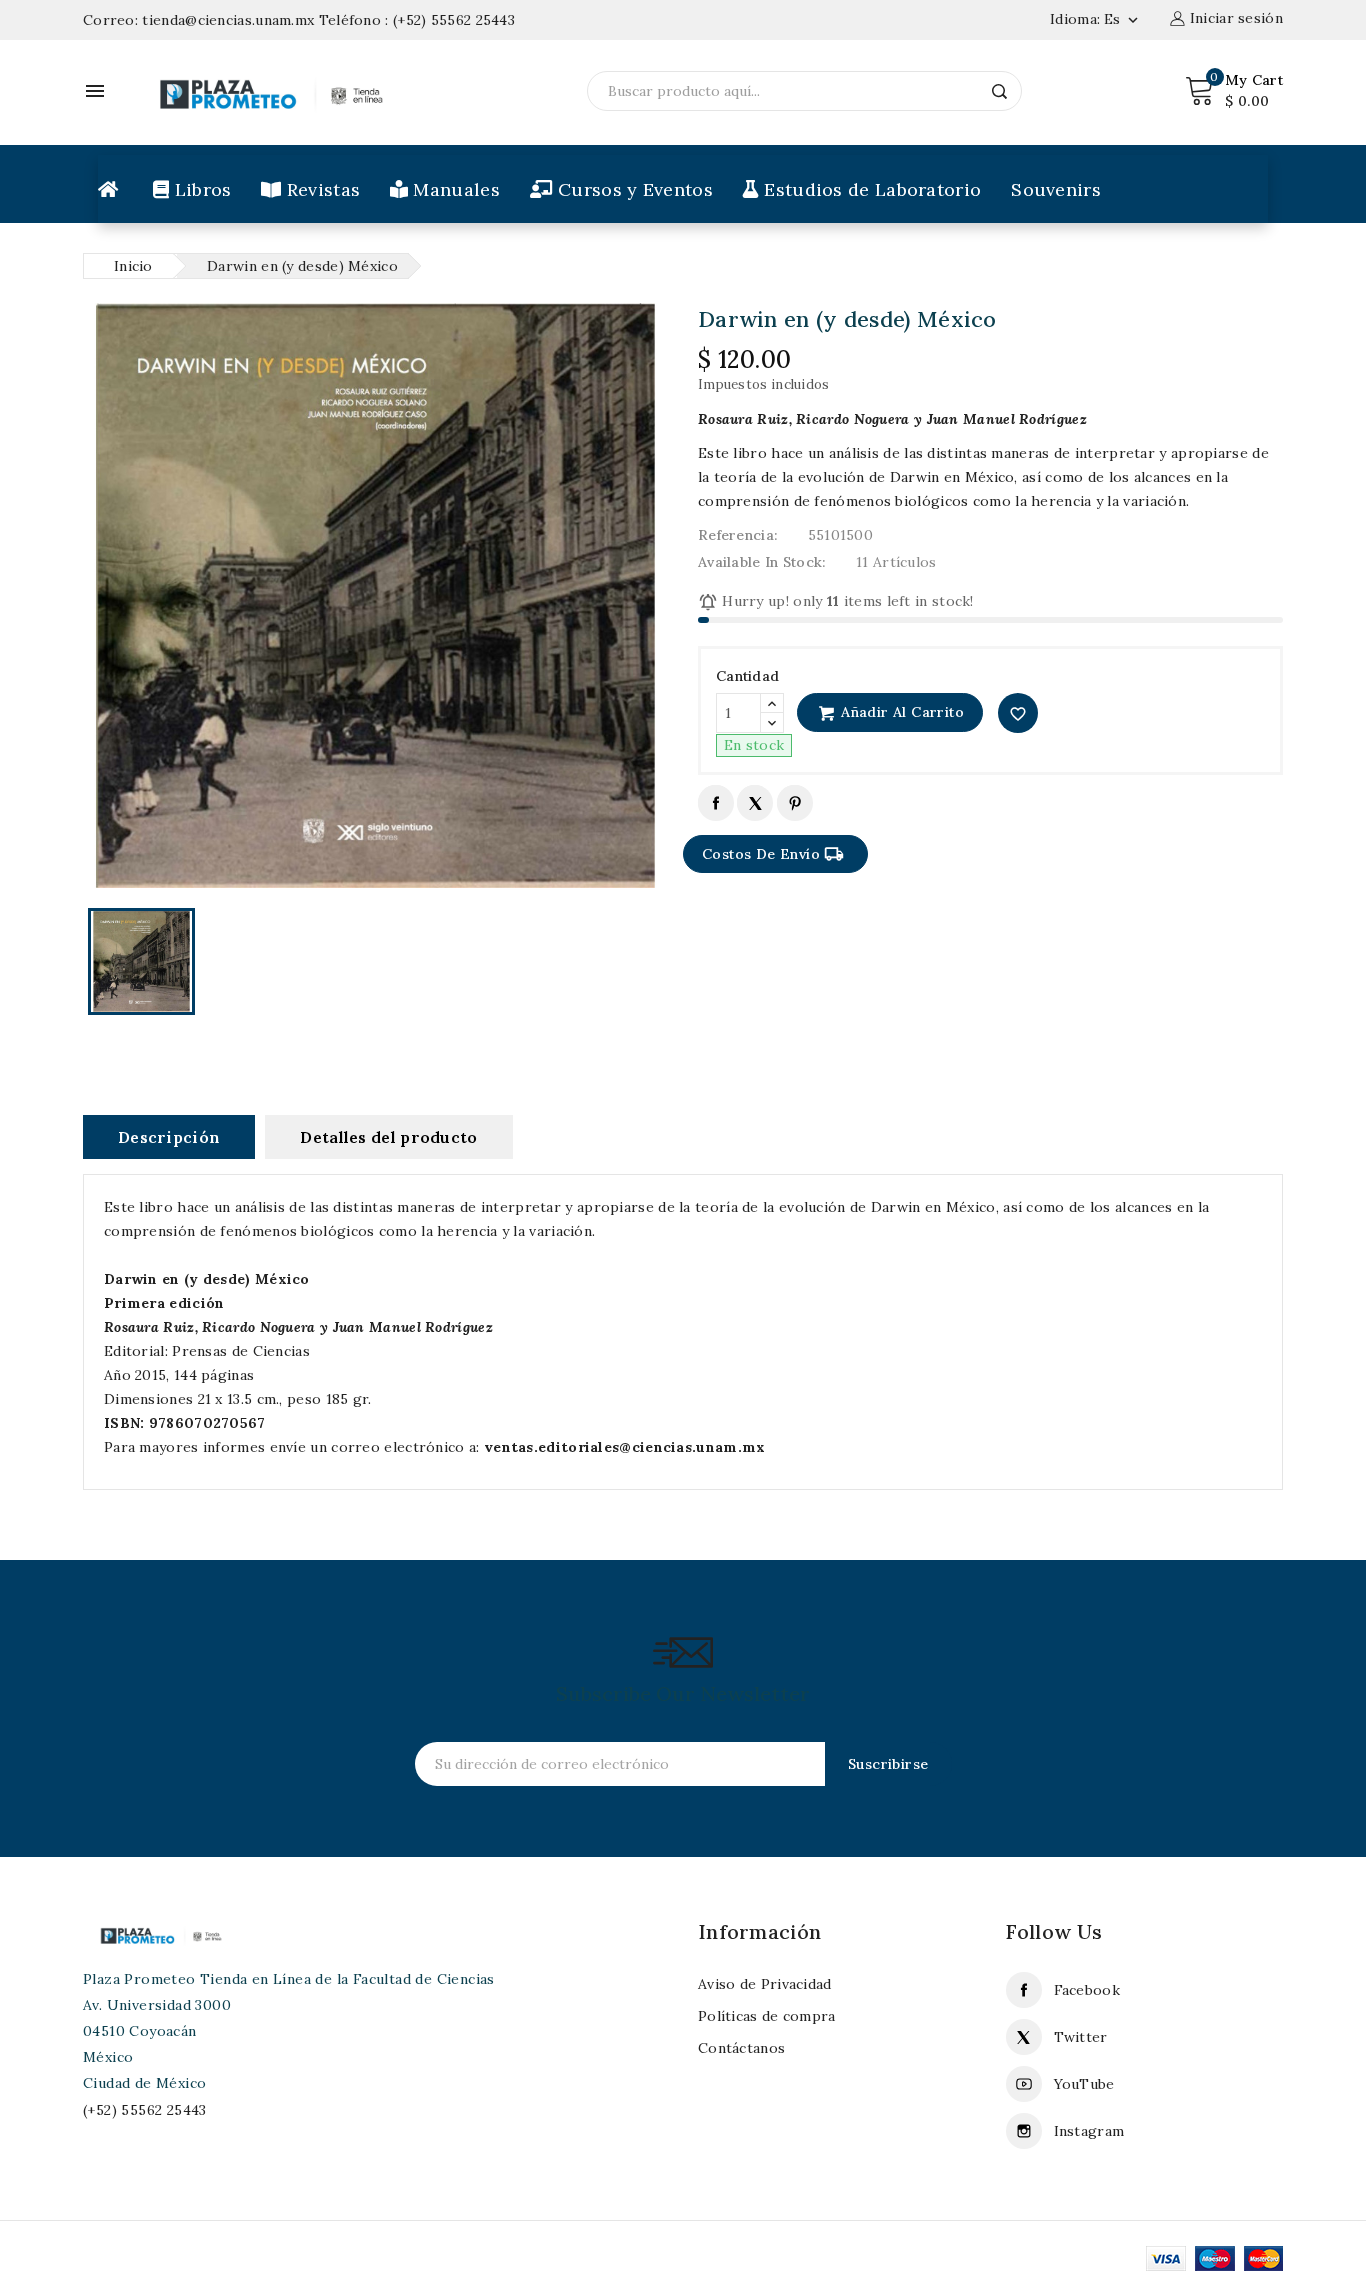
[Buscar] (1000, 91)
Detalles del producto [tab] (388, 1137)
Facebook (1087, 1990)
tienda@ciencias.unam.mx (228, 20)
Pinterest (794, 802)
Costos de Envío (773, 854)
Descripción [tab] (169, 1137)
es (1123, 19)
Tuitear (754, 802)
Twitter (1081, 2037)
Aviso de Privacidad (765, 1984)
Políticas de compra (767, 2016)
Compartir (715, 802)
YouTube (1084, 2084)
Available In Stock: (762, 562)
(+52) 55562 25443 (454, 20)
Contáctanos (741, 2048)
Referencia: (738, 535)
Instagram (1089, 2131)
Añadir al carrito (900, 712)
